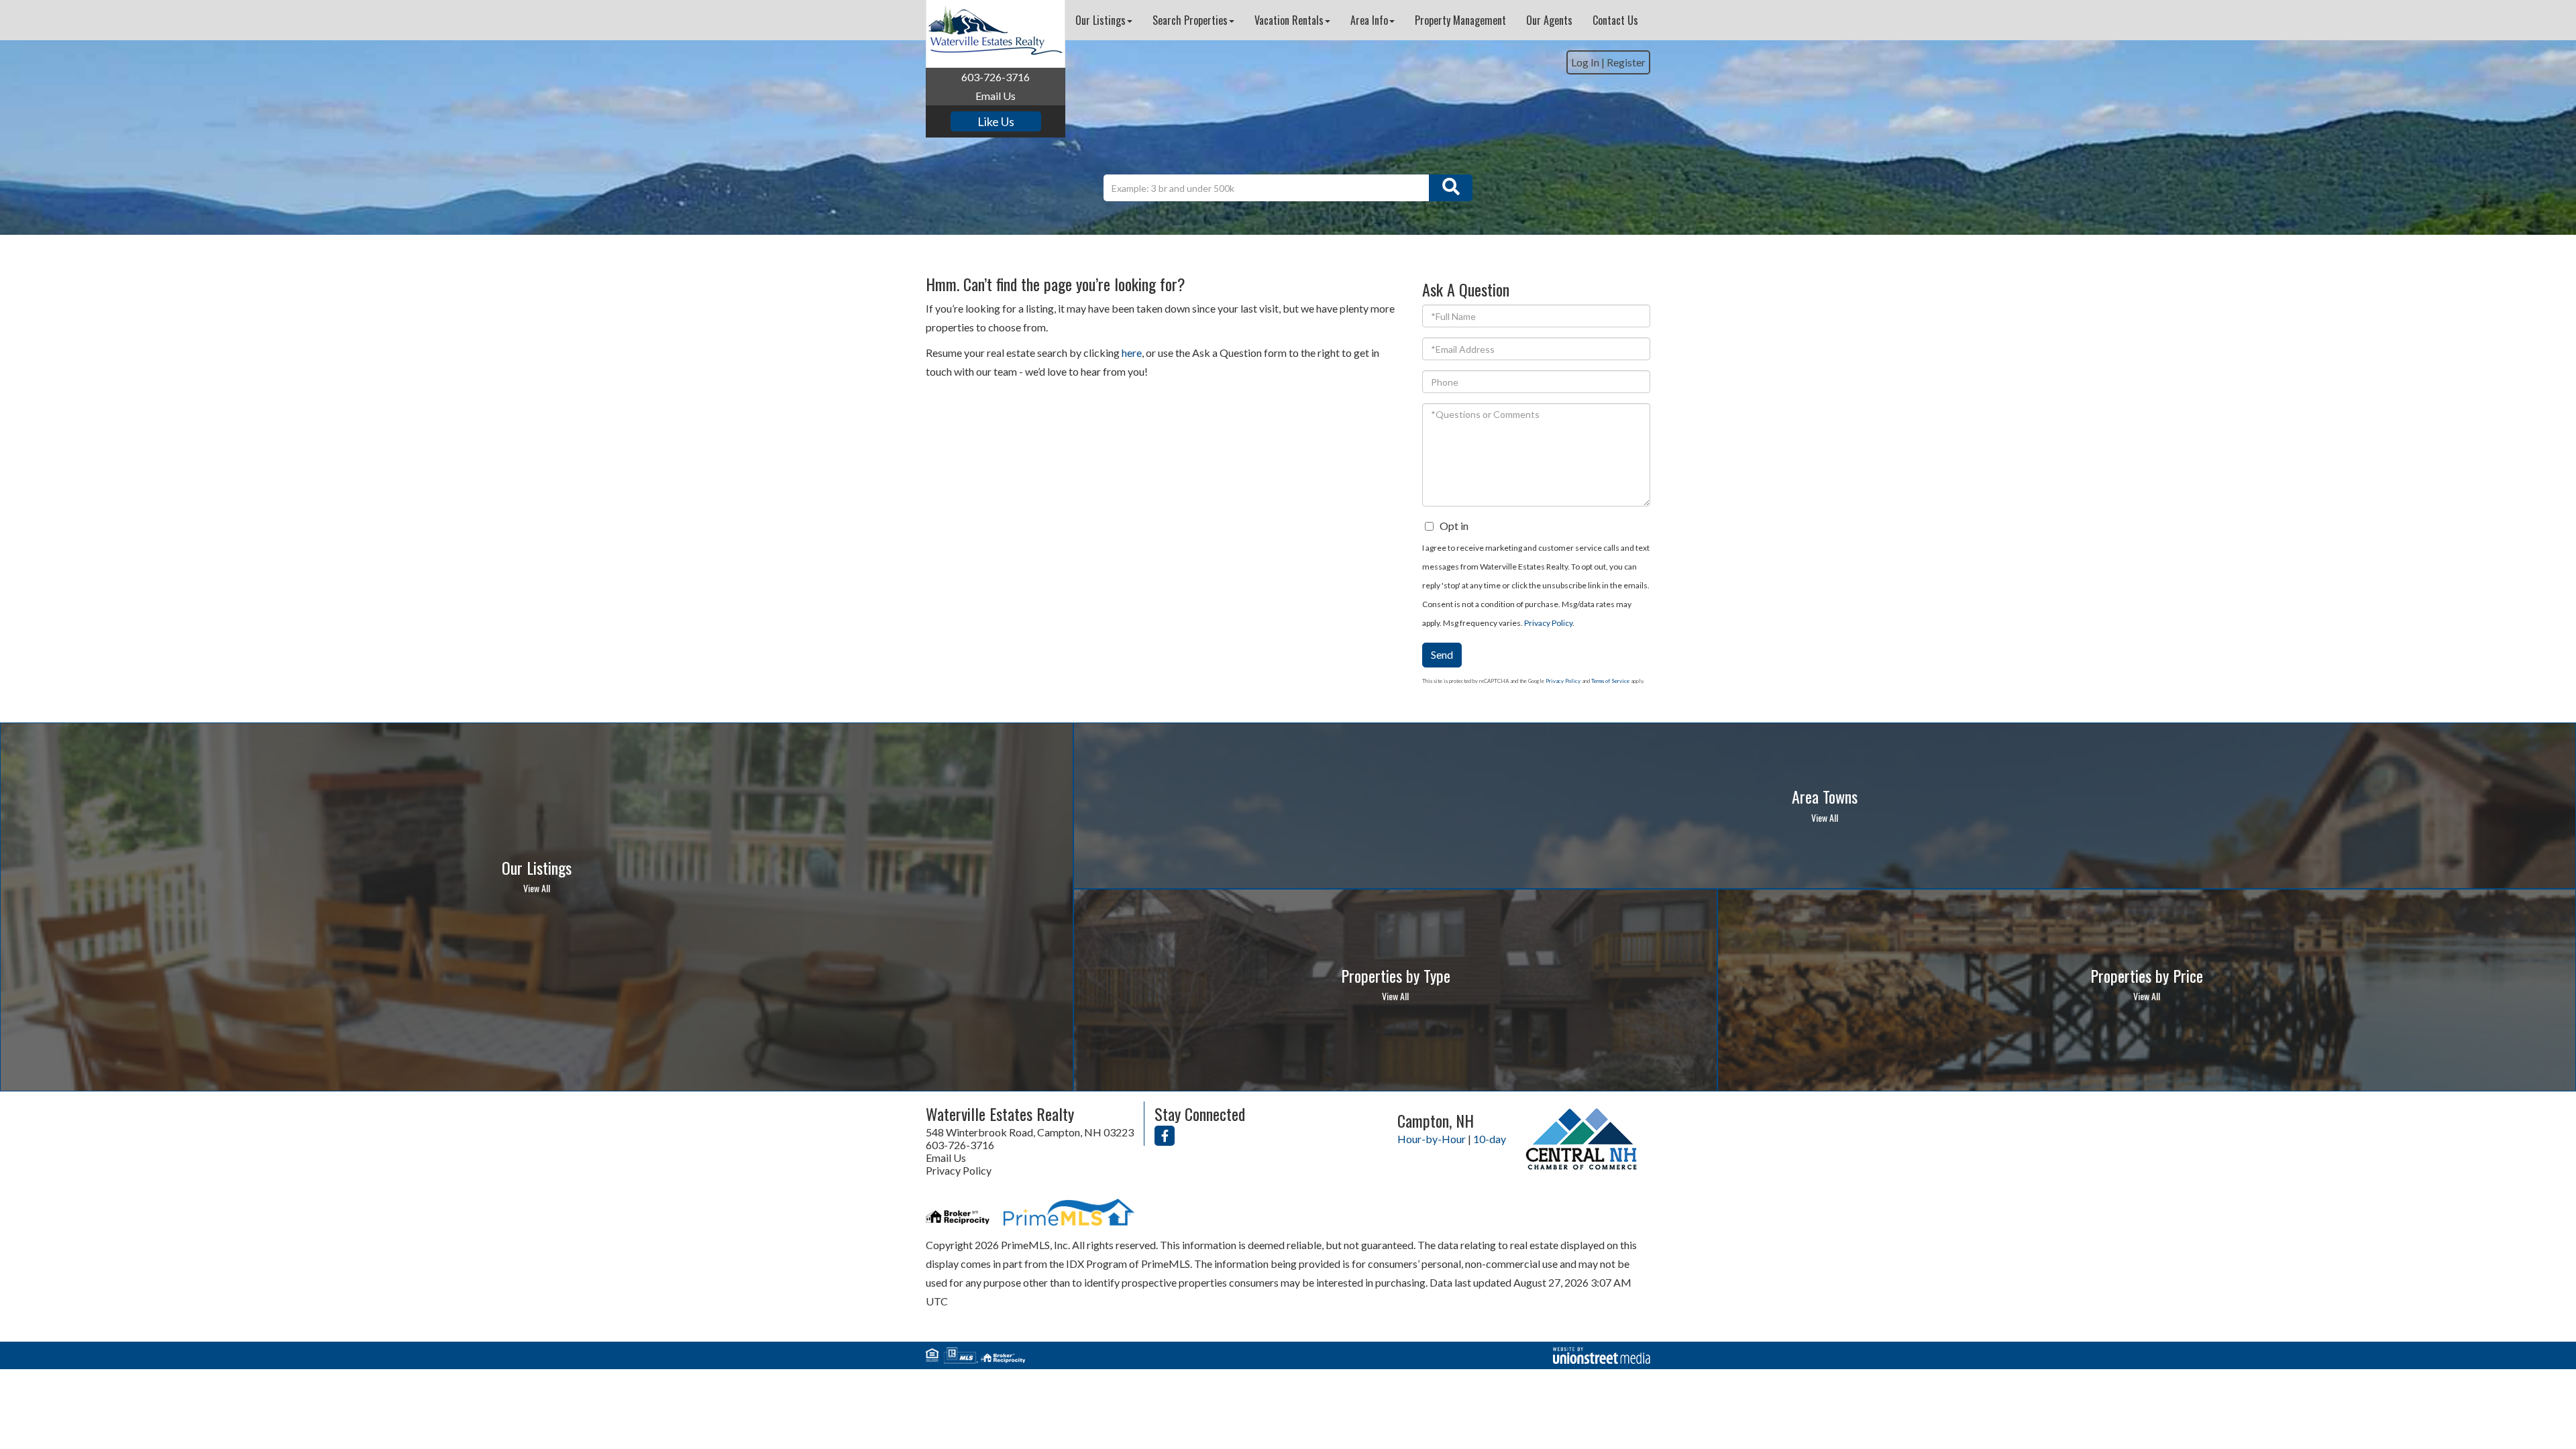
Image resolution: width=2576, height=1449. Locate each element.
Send (1442, 654)
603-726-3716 (996, 77)
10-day (1490, 1139)
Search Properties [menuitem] (1190, 20)
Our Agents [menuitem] (1549, 20)
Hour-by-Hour (1432, 1139)
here (1132, 353)
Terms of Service (1610, 681)
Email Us (996, 96)
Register (1626, 62)
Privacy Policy (1548, 623)
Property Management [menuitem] (1460, 20)
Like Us (996, 121)
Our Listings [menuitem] (1101, 20)
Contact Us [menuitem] (1615, 20)
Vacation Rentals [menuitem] (1289, 20)
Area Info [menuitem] (1369, 20)
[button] (1451, 188)
